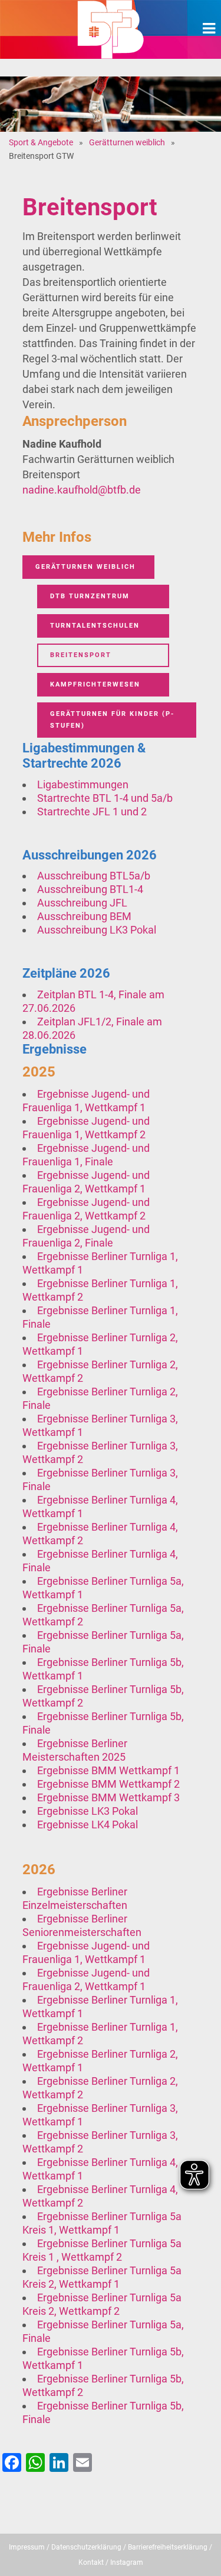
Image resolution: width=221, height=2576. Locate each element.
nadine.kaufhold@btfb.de (82, 490)
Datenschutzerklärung (86, 2547)
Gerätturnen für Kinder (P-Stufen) (112, 720)
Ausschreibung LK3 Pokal (97, 930)
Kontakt (91, 2562)
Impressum (27, 2547)
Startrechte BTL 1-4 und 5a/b (105, 798)
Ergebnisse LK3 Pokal (88, 1811)
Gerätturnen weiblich (127, 142)
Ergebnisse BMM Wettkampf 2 (108, 1784)
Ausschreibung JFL (82, 903)
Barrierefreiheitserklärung (168, 2547)
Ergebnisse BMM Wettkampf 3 (108, 1797)
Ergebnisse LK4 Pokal (88, 1824)
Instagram (127, 2562)
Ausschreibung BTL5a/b (94, 876)
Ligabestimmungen (83, 784)
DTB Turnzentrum (90, 596)
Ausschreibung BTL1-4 (90, 889)
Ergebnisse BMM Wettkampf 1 (108, 1770)
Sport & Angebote (41, 142)
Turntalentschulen (95, 626)
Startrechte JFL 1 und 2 (92, 812)
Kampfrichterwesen (95, 684)
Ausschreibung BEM (84, 916)
